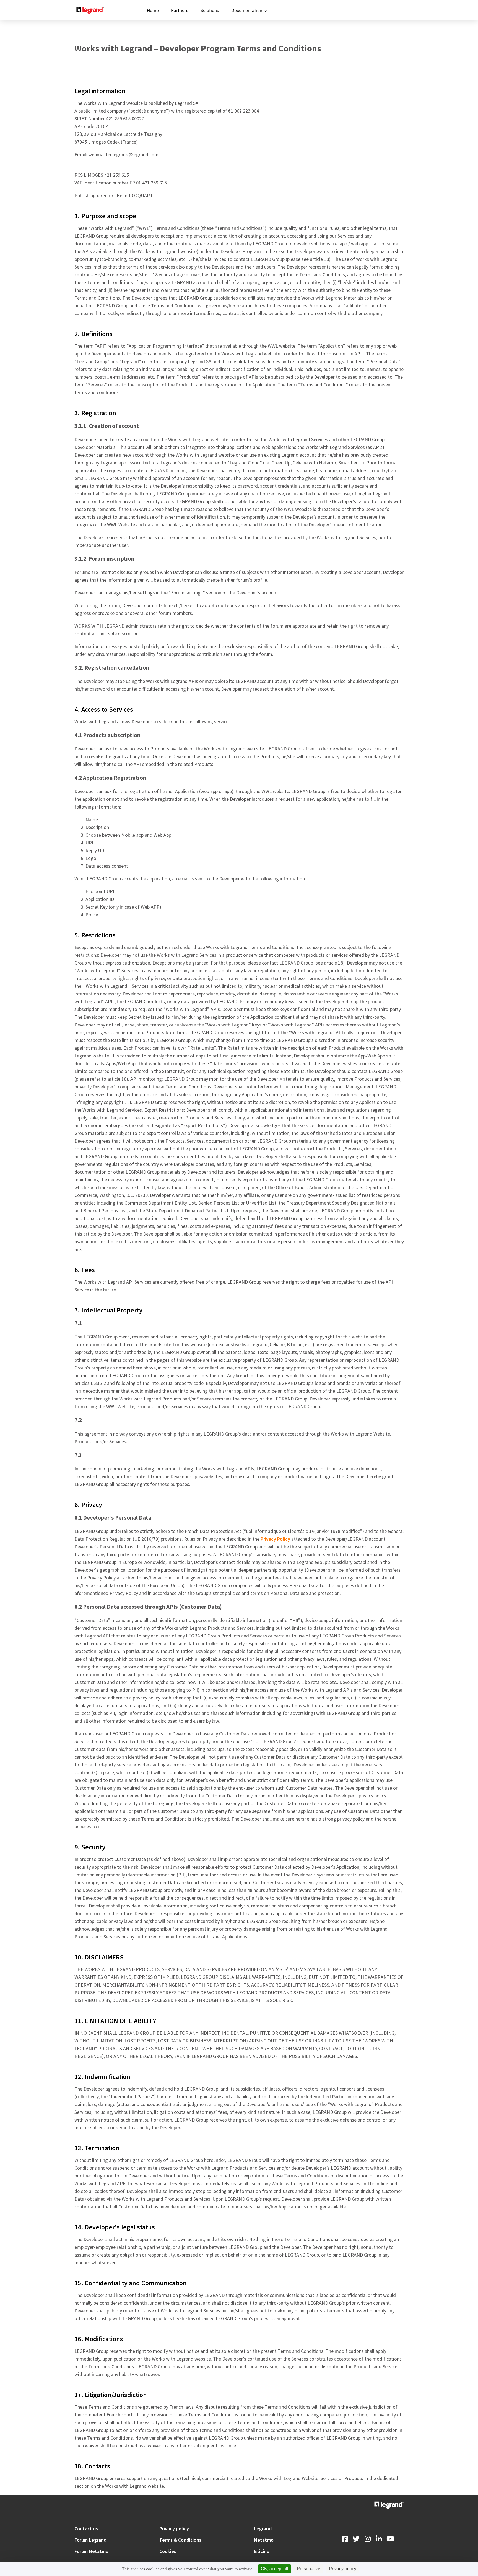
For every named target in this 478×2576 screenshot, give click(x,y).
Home (153, 10)
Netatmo (264, 2540)
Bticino (262, 2551)
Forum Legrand (90, 2540)
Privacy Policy (275, 1539)
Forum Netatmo (91, 2551)
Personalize (309, 2569)
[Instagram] (367, 2539)
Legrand (263, 2529)
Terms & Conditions (180, 2540)
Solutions (210, 10)
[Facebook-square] (345, 2539)
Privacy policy (174, 2529)
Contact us (86, 2529)
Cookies (168, 2551)
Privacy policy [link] (343, 2569)
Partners (180, 10)
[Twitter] (356, 2539)
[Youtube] (390, 2539)
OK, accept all (275, 2569)
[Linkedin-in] (379, 2539)
